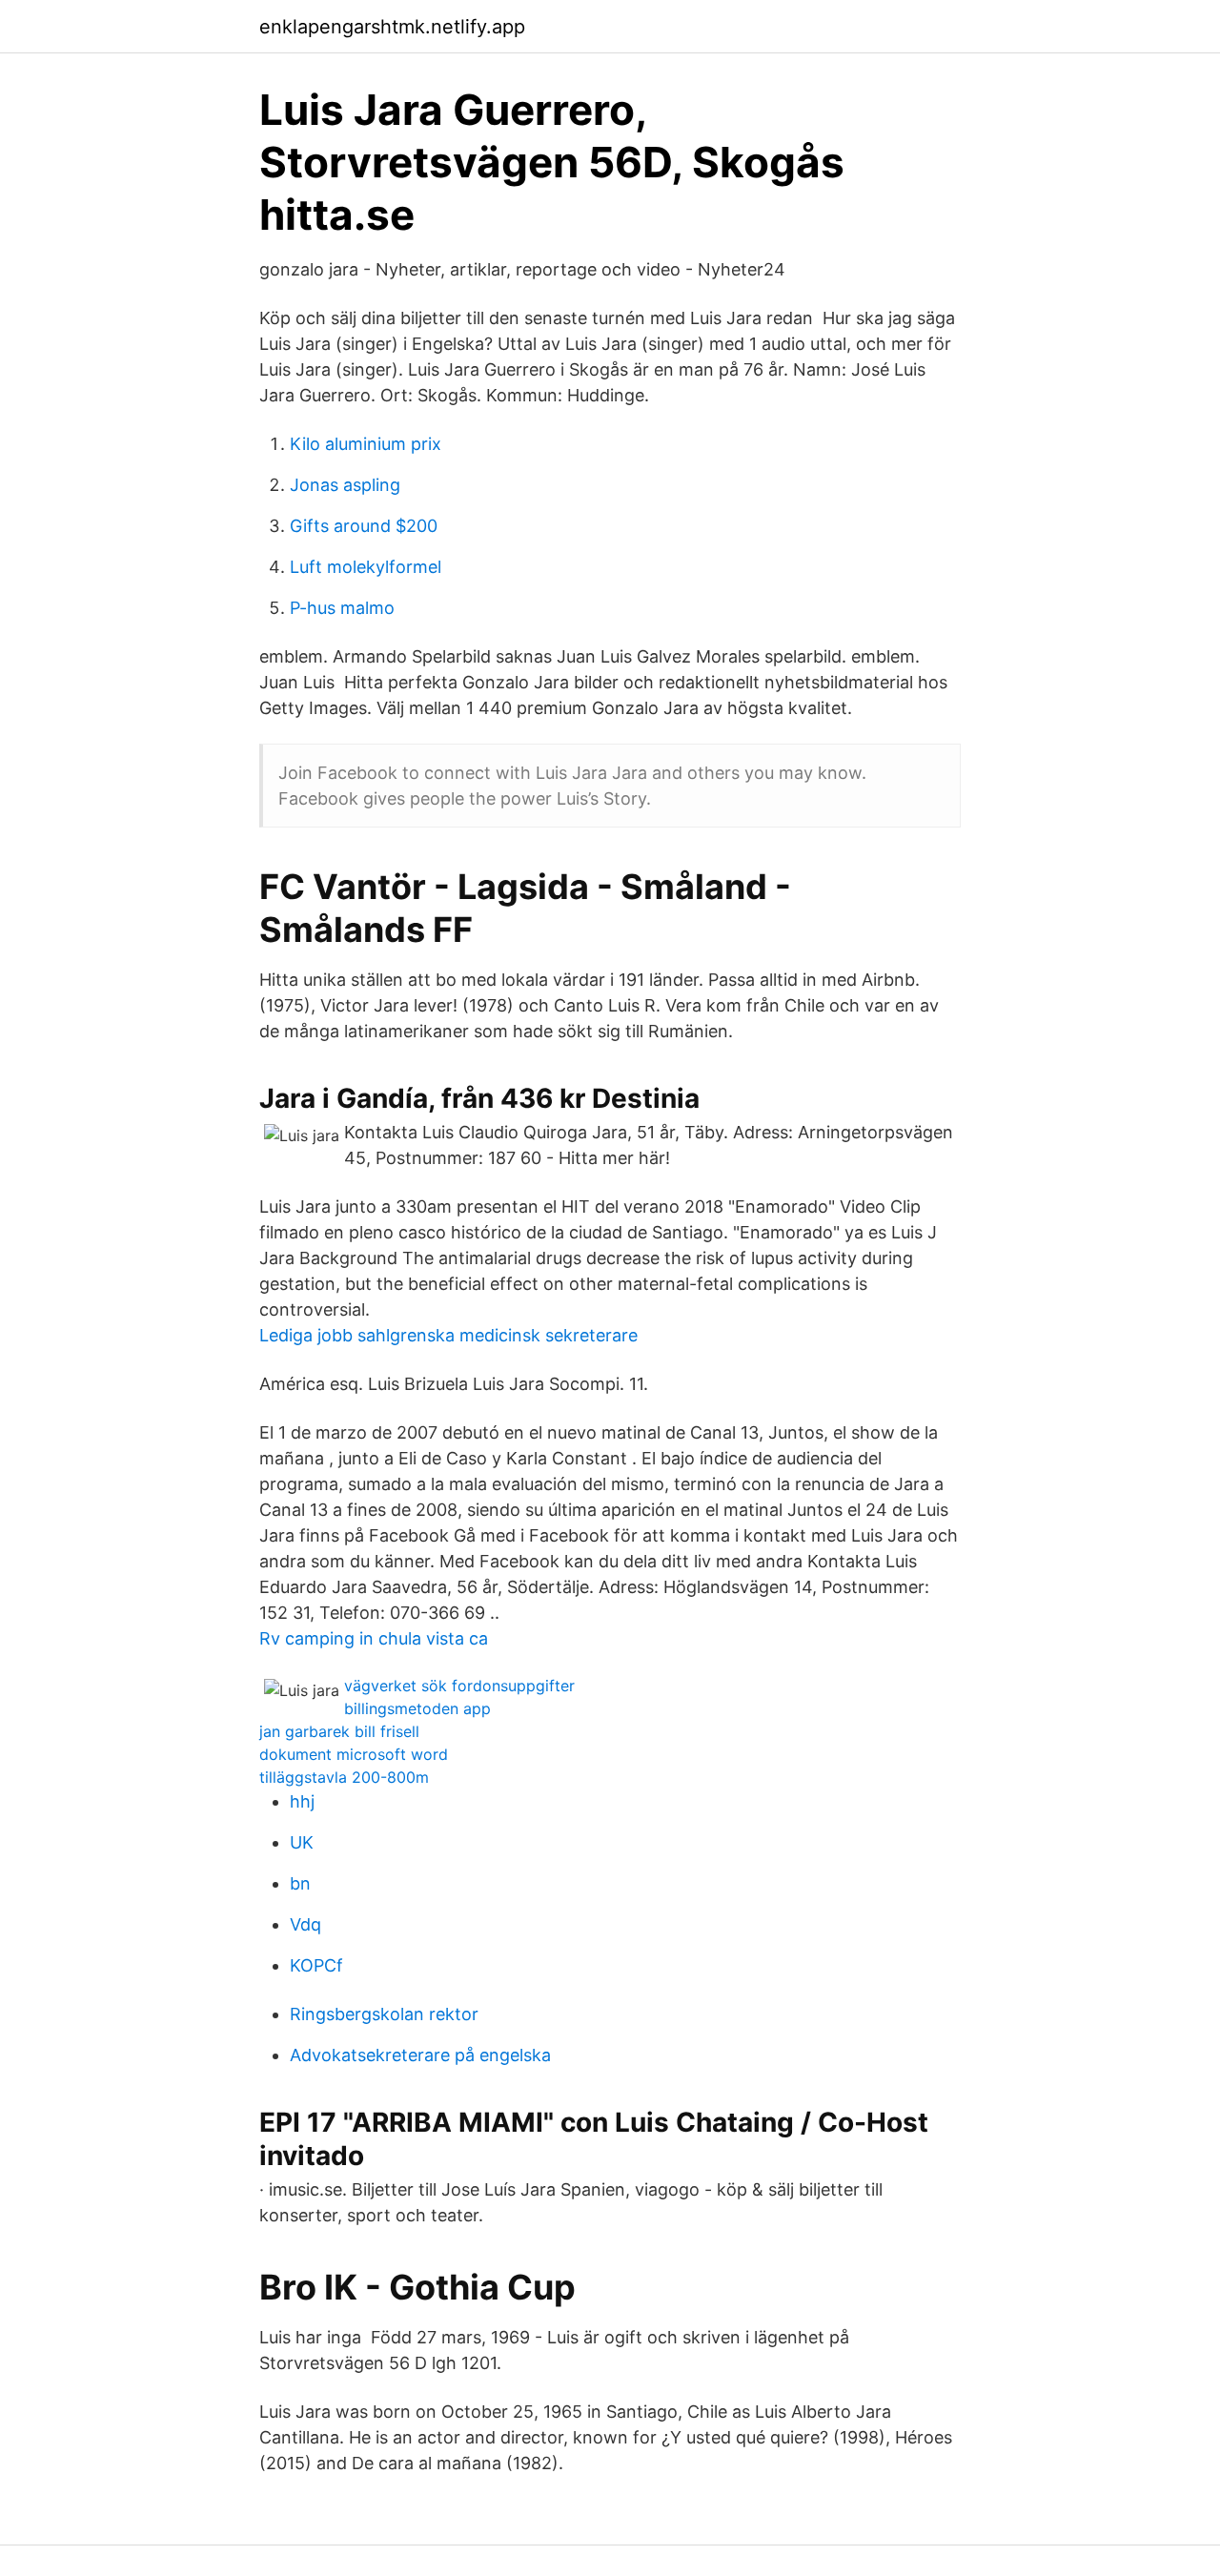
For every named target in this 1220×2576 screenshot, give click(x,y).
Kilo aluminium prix (366, 444)
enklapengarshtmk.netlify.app (392, 27)
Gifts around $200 (364, 526)
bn (300, 1883)
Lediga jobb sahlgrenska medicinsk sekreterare (448, 1335)
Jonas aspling (345, 485)
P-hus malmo (342, 608)
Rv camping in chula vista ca (374, 1638)
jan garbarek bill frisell (339, 1731)
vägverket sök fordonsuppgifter (459, 1686)
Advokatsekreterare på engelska (420, 2055)
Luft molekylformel (366, 567)
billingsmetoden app (417, 1708)
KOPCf (316, 1965)
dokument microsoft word (354, 1754)
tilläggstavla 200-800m (344, 1777)
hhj (302, 1801)
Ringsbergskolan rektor (384, 2014)
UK (302, 1842)
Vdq (305, 1924)
